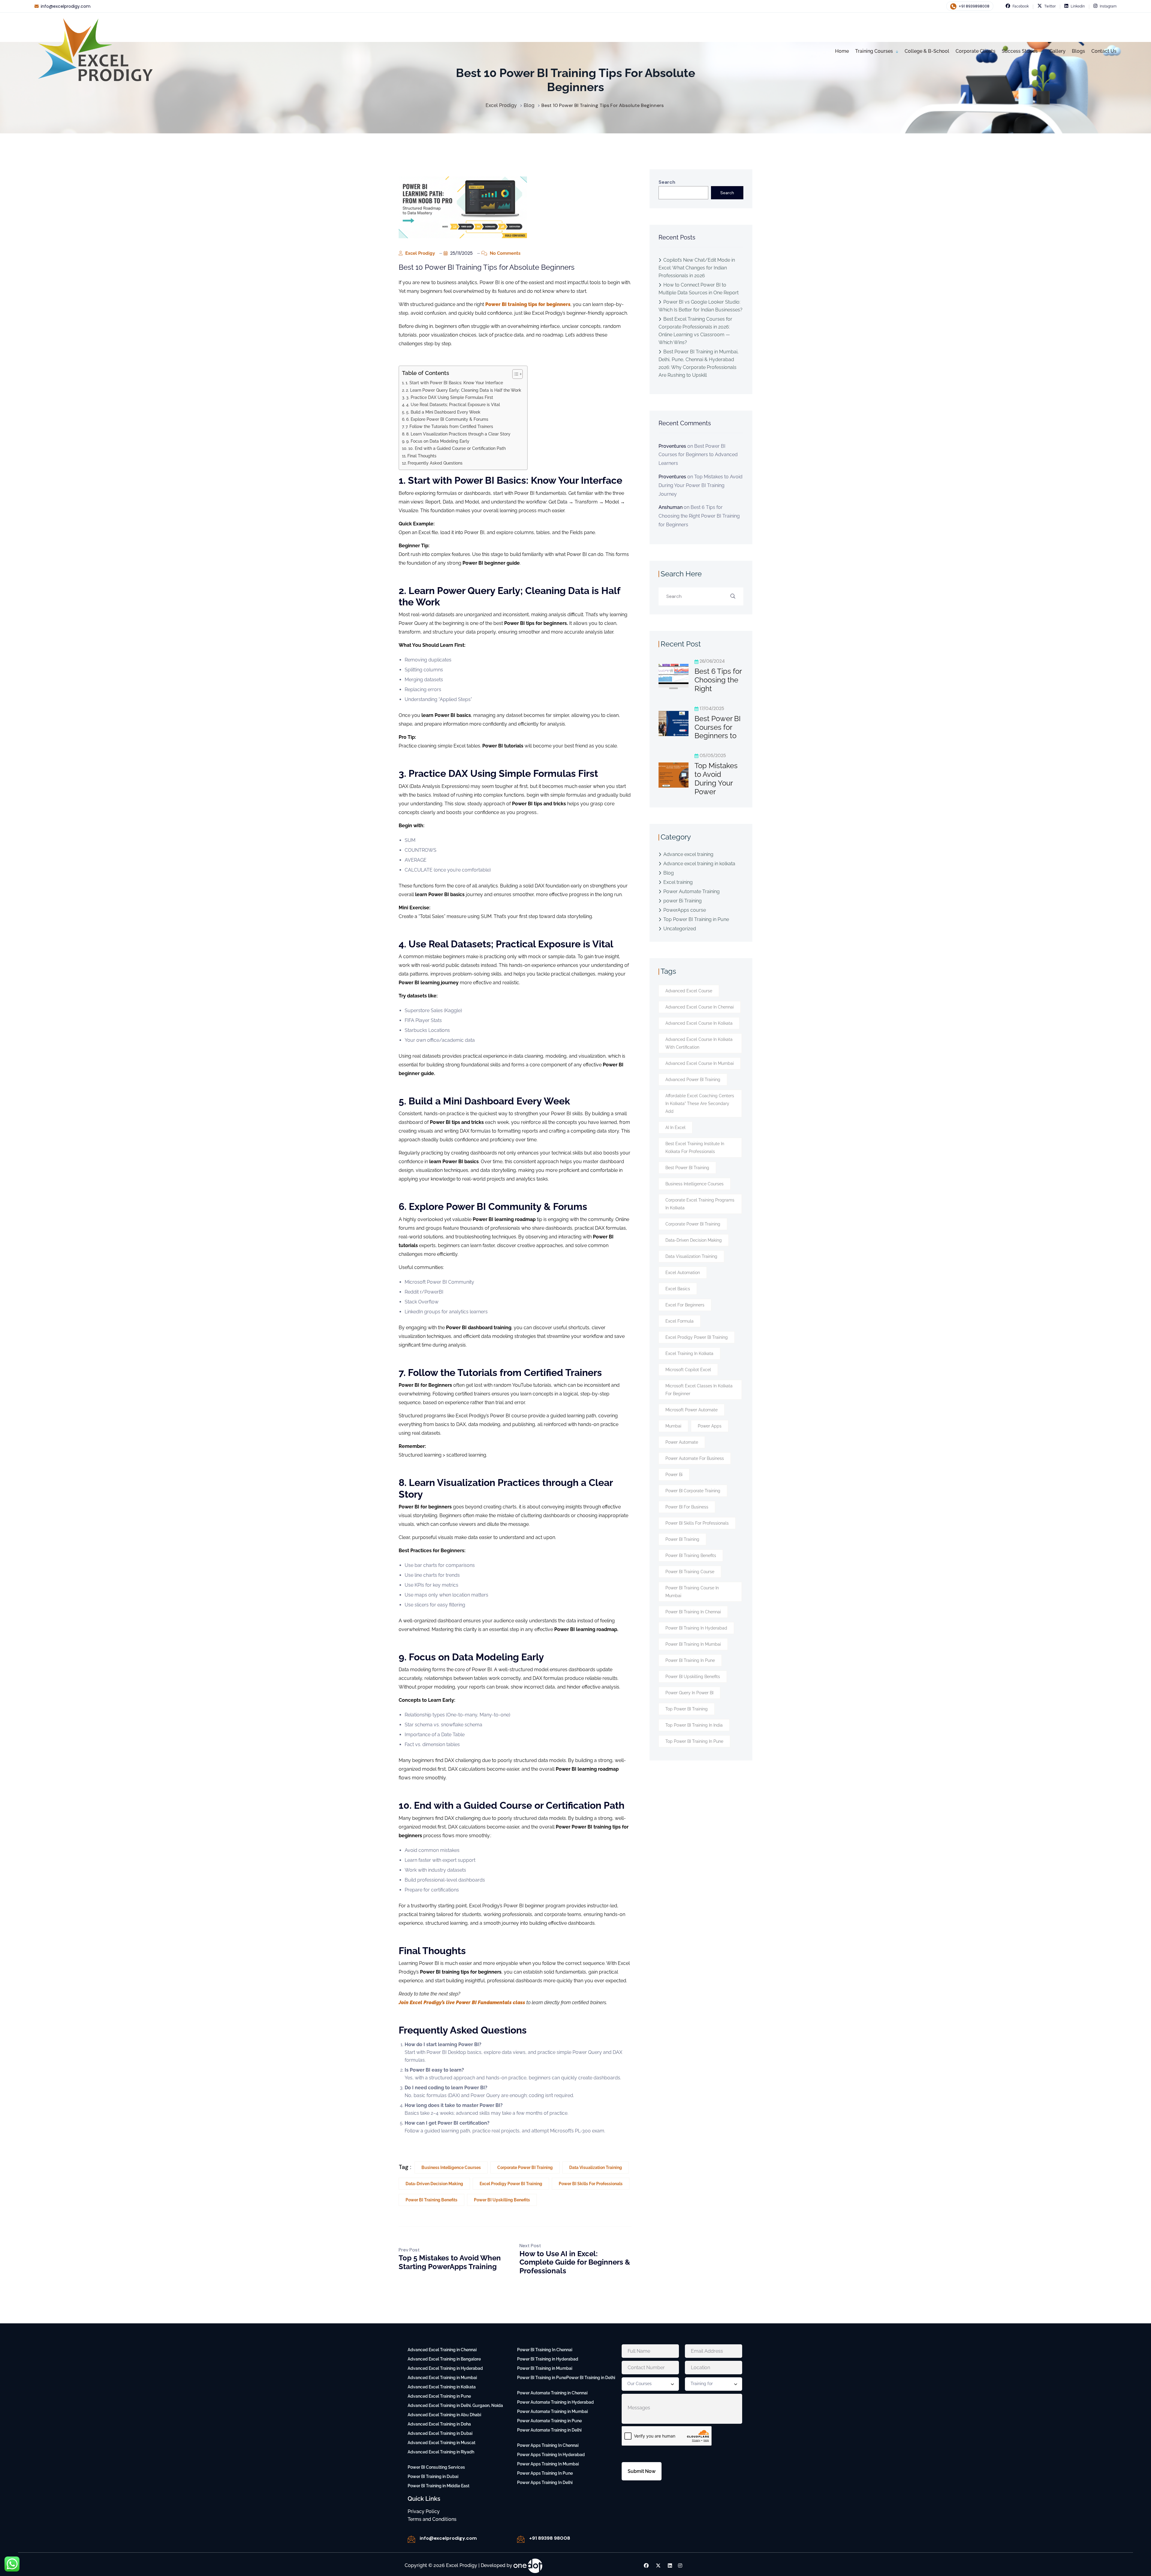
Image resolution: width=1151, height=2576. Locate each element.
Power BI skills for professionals (591, 2184)
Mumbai (673, 1426)
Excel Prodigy (419, 253)
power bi (674, 1475)
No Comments (504, 253)
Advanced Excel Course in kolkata (699, 1023)
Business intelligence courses (451, 2167)
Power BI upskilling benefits (502, 2200)
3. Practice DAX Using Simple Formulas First (450, 397)
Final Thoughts (422, 456)
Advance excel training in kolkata (699, 864)
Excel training (678, 882)
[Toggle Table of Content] (515, 374)
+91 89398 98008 (550, 2538)
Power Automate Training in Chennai (552, 2393)
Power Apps (710, 1426)
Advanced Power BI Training (693, 1080)
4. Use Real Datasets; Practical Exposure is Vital (453, 404)
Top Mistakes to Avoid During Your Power (716, 778)
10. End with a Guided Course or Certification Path (457, 448)
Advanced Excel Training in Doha (439, 2424)
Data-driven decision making (434, 2184)
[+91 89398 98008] (521, 2539)
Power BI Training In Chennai (545, 2350)
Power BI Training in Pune (690, 1660)
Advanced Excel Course (689, 991)
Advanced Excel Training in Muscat (442, 2443)
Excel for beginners (685, 1305)
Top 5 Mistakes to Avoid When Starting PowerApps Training (450, 2262)
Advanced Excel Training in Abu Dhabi (444, 2415)
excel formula (680, 1321)
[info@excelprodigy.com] (411, 2539)
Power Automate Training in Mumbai (552, 2411)
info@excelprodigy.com (66, 6)
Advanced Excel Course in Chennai (700, 1007)
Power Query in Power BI (689, 1693)
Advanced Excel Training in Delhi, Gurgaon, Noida (455, 2405)
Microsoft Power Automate (691, 1410)
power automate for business (695, 1458)
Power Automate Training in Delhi (549, 2430)
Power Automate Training (691, 891)
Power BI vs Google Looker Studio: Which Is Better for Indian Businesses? (700, 306)
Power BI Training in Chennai (693, 1612)
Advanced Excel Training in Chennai (442, 2350)
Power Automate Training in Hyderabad (555, 2402)
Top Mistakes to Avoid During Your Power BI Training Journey (700, 485)
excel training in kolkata (689, 1353)
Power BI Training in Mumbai (693, 1644)
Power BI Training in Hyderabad (696, 1628)
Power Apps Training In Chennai (548, 2445)
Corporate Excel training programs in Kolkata (700, 1204)
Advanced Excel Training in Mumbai (442, 2378)
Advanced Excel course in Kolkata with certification (699, 1043)
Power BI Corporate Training (693, 1491)
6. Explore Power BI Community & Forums (447, 419)
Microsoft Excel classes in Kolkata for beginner (699, 1390)
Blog (669, 873)
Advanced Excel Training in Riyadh (441, 2452)
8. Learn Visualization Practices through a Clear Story (458, 434)
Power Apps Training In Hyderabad (551, 2455)
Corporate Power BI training (525, 2167)
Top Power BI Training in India (694, 1725)
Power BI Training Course (690, 1572)
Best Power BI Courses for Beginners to (718, 727)
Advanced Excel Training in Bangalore (444, 2359)
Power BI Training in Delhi (591, 2378)
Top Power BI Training (687, 1709)
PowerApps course (685, 910)
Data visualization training (596, 2167)
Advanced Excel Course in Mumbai (700, 1063)
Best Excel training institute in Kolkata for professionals (695, 1148)
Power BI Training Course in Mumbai (692, 1592)
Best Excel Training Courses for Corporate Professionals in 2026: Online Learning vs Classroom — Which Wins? (695, 331)
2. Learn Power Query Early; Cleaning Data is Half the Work (464, 390)
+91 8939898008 (974, 6)
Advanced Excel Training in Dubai (440, 2433)
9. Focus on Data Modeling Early (438, 441)
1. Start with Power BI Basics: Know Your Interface (454, 383)
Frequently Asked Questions (435, 463)
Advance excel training (688, 854)
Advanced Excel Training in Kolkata (442, 2387)
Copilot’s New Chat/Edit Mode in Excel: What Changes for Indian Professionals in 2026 (697, 268)
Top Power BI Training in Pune (696, 919)
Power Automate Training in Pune (549, 2421)
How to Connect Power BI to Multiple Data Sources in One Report (699, 289)
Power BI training (682, 1539)
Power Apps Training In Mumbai (548, 2464)
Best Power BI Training (687, 1168)
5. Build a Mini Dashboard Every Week (443, 412)
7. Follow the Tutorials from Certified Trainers (449, 426)
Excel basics (678, 1289)
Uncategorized (680, 929)
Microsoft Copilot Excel (688, 1370)
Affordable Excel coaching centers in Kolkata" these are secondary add (700, 1104)
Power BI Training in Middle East (439, 2486)
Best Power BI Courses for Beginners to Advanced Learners (698, 455)
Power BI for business (687, 1507)
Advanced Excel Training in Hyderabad (445, 2368)
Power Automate (682, 1442)
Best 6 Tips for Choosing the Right (718, 680)
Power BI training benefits (431, 2200)
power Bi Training (683, 901)
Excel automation (683, 1273)
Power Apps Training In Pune (545, 2473)
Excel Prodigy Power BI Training (511, 2184)
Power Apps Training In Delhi (545, 2482)
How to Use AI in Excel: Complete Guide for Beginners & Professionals (575, 2262)
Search (667, 182)
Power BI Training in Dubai (433, 2476)
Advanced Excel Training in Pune (439, 2396)
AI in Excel (675, 1128)
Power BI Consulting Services (436, 2467)
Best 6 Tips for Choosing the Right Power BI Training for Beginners (699, 516)
